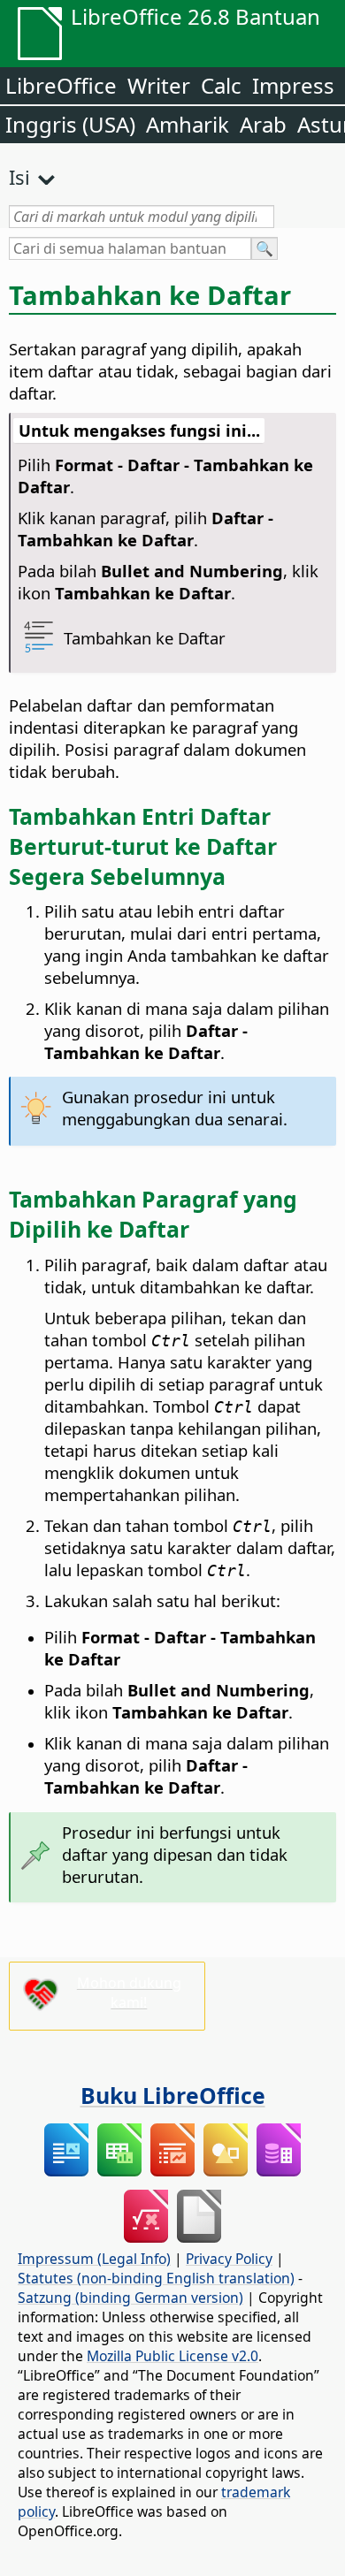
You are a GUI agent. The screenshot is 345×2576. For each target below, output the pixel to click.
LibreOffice (61, 85)
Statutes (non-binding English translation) (156, 2278)
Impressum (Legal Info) (94, 2259)
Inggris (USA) (70, 124)
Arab (263, 124)
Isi (19, 177)
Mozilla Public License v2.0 (172, 2356)
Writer (159, 85)
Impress (293, 85)
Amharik (188, 124)
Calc (221, 85)
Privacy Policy (229, 2259)
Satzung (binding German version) (130, 2298)
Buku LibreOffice (173, 2095)
